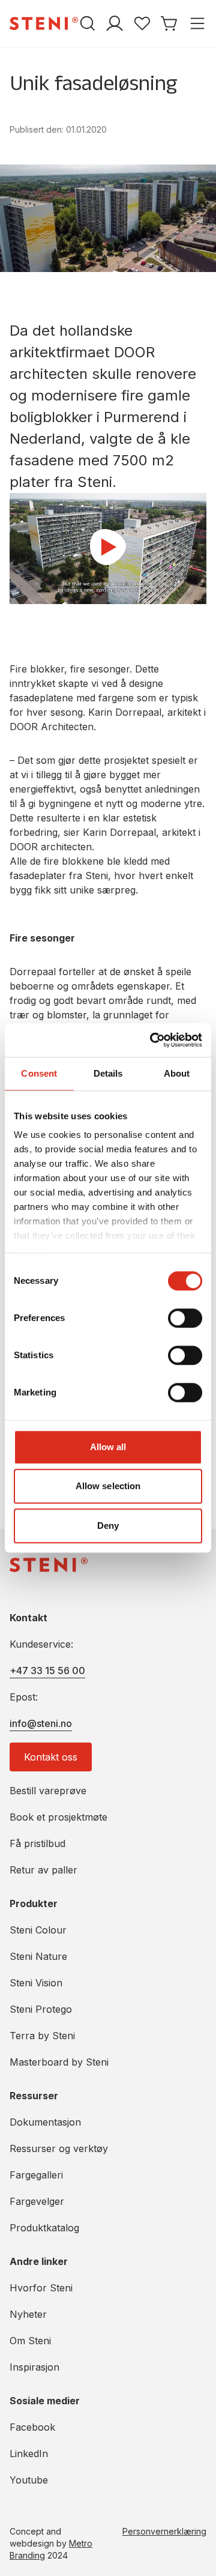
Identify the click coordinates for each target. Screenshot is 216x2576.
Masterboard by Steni (59, 2062)
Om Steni (30, 2341)
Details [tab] (108, 1073)
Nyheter (28, 2314)
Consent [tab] (39, 1073)
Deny (108, 1525)
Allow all (108, 1447)
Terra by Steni (42, 2036)
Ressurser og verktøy (59, 2148)
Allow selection (108, 1486)
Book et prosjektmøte (58, 1817)
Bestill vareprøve (48, 1791)
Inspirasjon (34, 2367)
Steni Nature (38, 1956)
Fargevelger (37, 2201)
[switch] (185, 1318)
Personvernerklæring (164, 2531)
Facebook (32, 2427)
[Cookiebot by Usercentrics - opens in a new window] (152, 1040)
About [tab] (177, 1073)
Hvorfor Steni (41, 2288)
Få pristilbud (37, 1843)
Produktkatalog (44, 2228)
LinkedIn (29, 2454)
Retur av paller (43, 1870)
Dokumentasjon (45, 2122)
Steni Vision (36, 1983)
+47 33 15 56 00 (47, 1670)
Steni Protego (41, 2009)
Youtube (29, 2480)
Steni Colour (38, 1930)
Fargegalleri (36, 2175)
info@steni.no (41, 1723)
